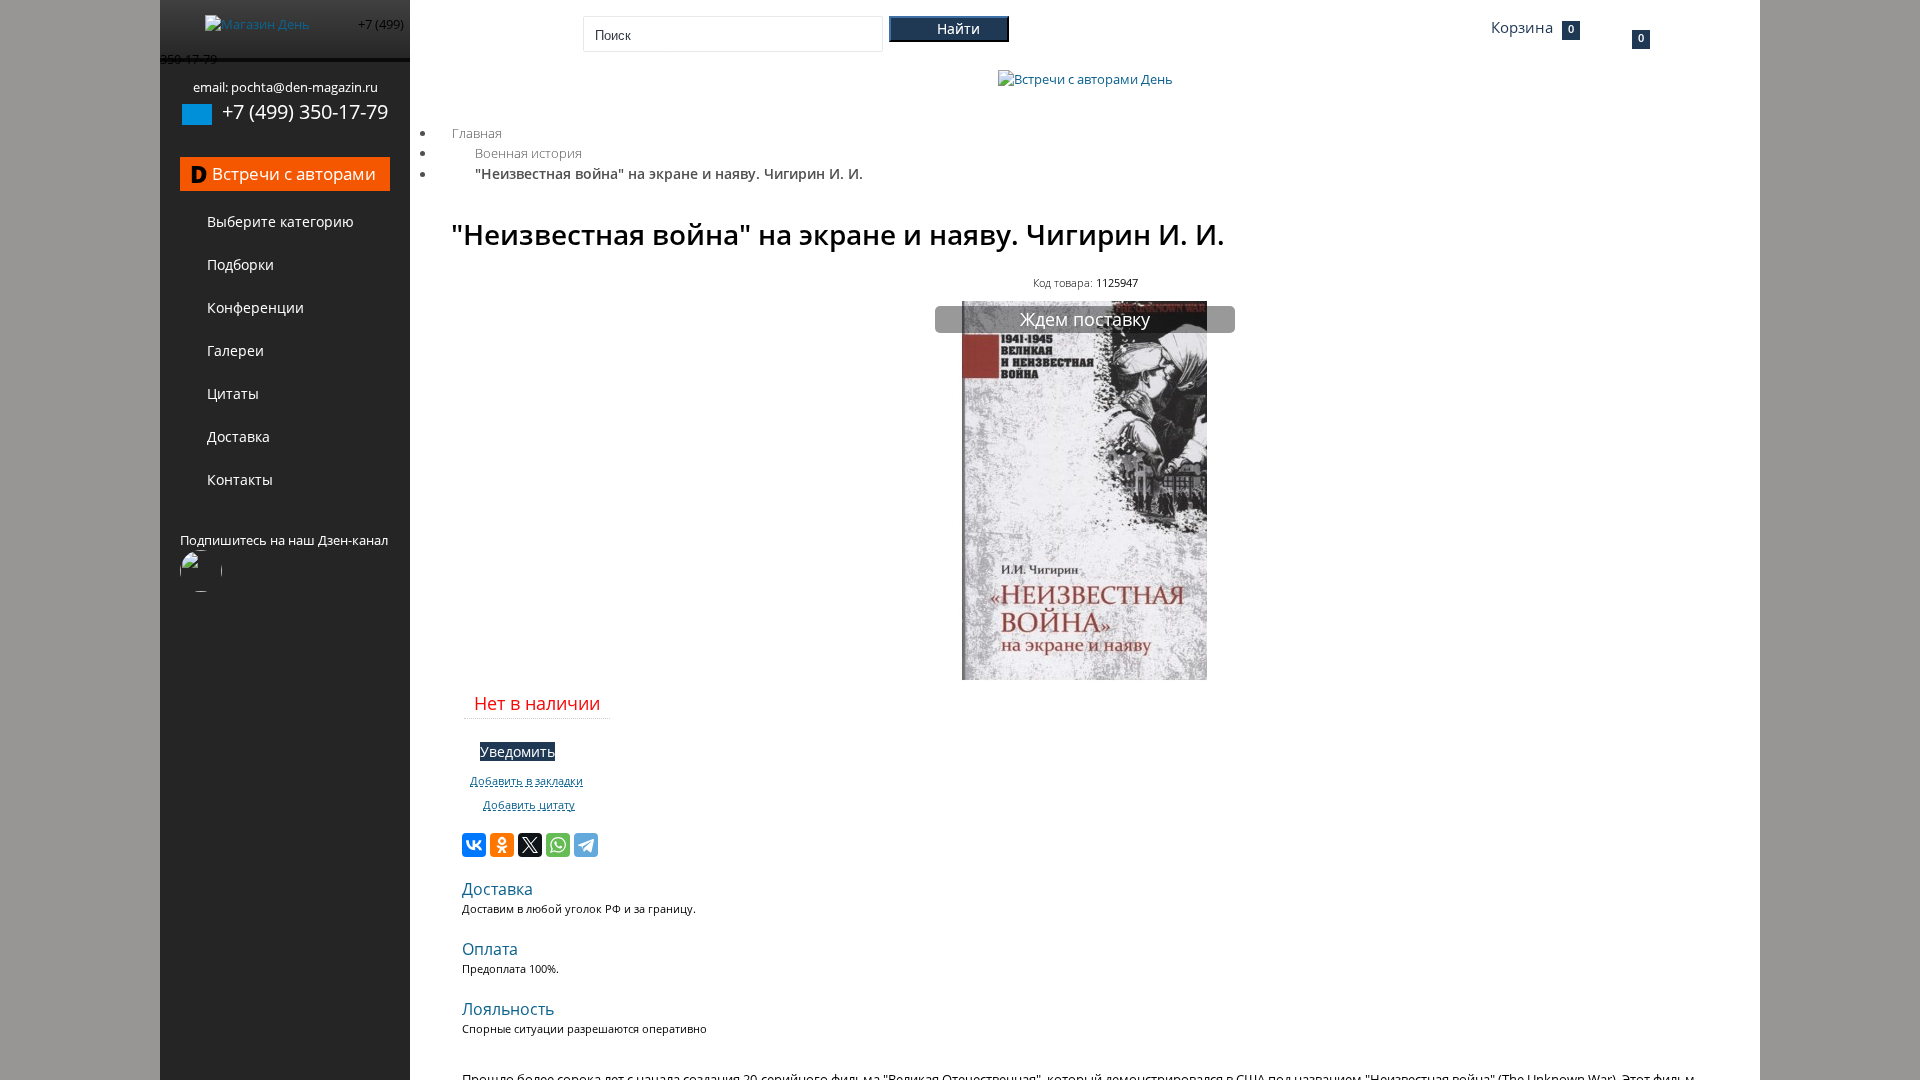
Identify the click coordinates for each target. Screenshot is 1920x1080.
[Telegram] (586, 845)
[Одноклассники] (502, 845)
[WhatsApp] (558, 845)
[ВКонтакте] (474, 845)
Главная (477, 133)
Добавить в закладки (526, 781)
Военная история (528, 153)
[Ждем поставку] (1085, 676)
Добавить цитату (529, 805)
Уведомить (517, 751)
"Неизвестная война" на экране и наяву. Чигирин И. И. (669, 173)
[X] (530, 845)
